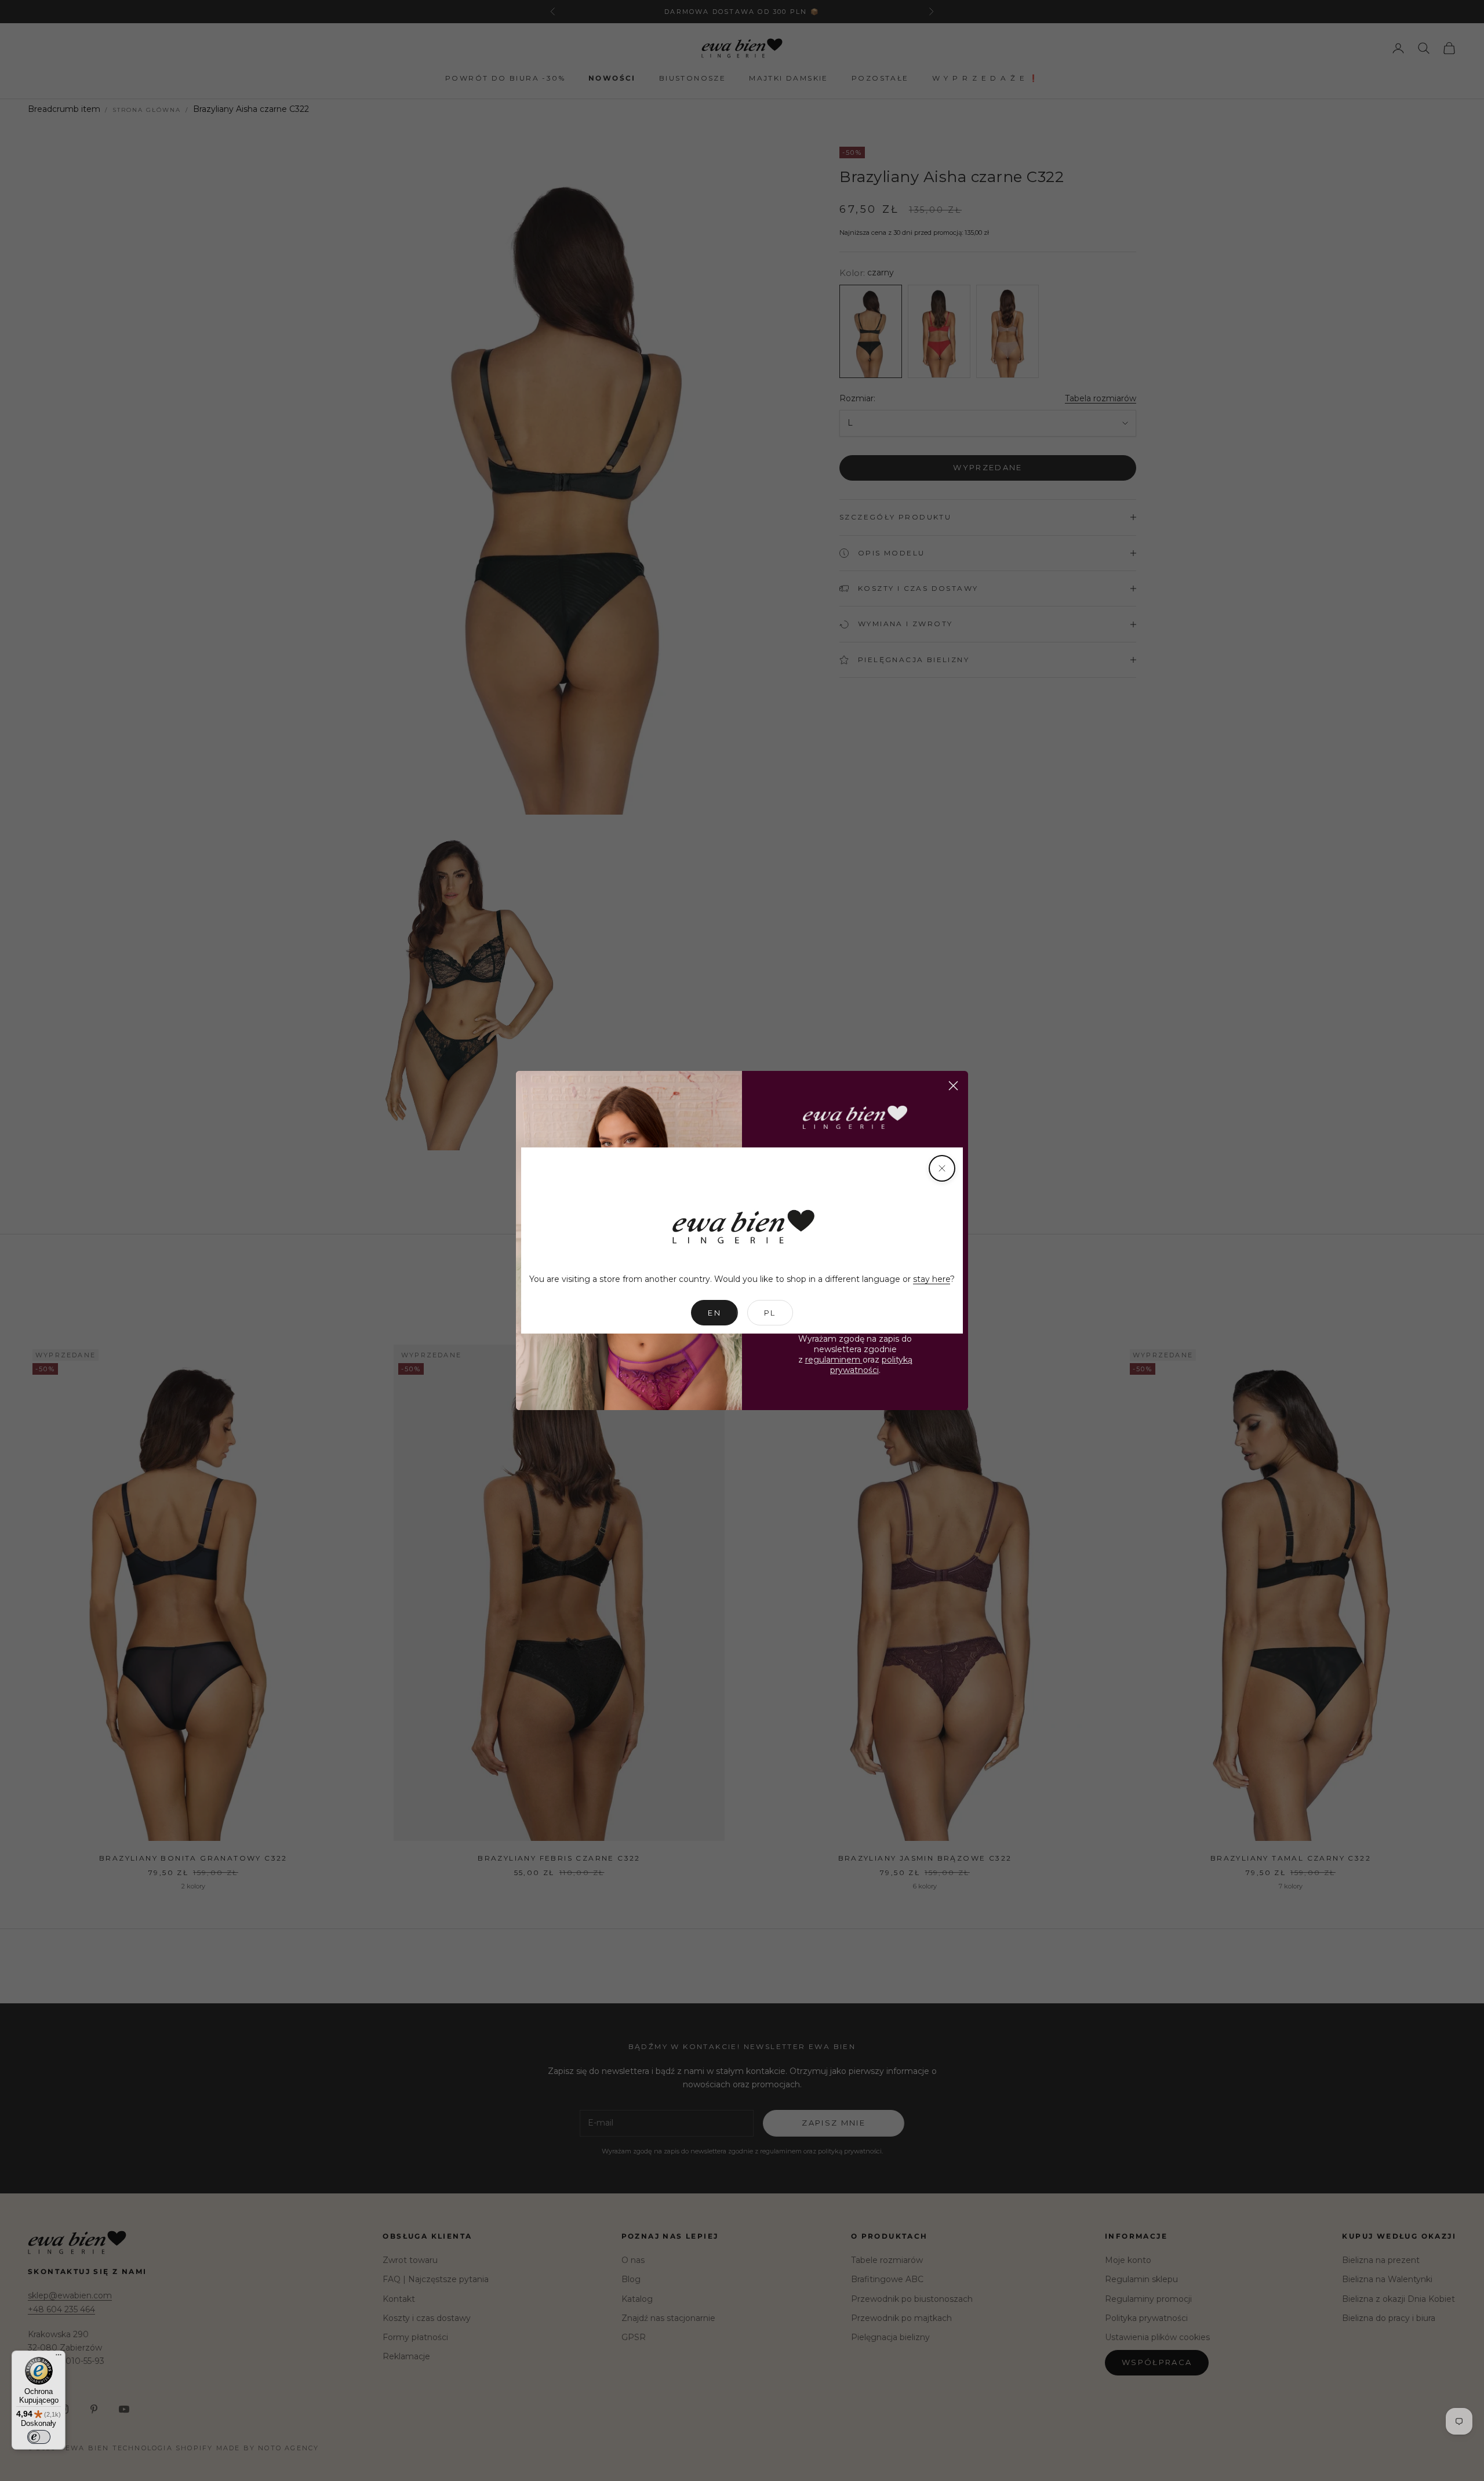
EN (714, 1313)
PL (770, 1313)
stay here (932, 1279)
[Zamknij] (942, 1168)
